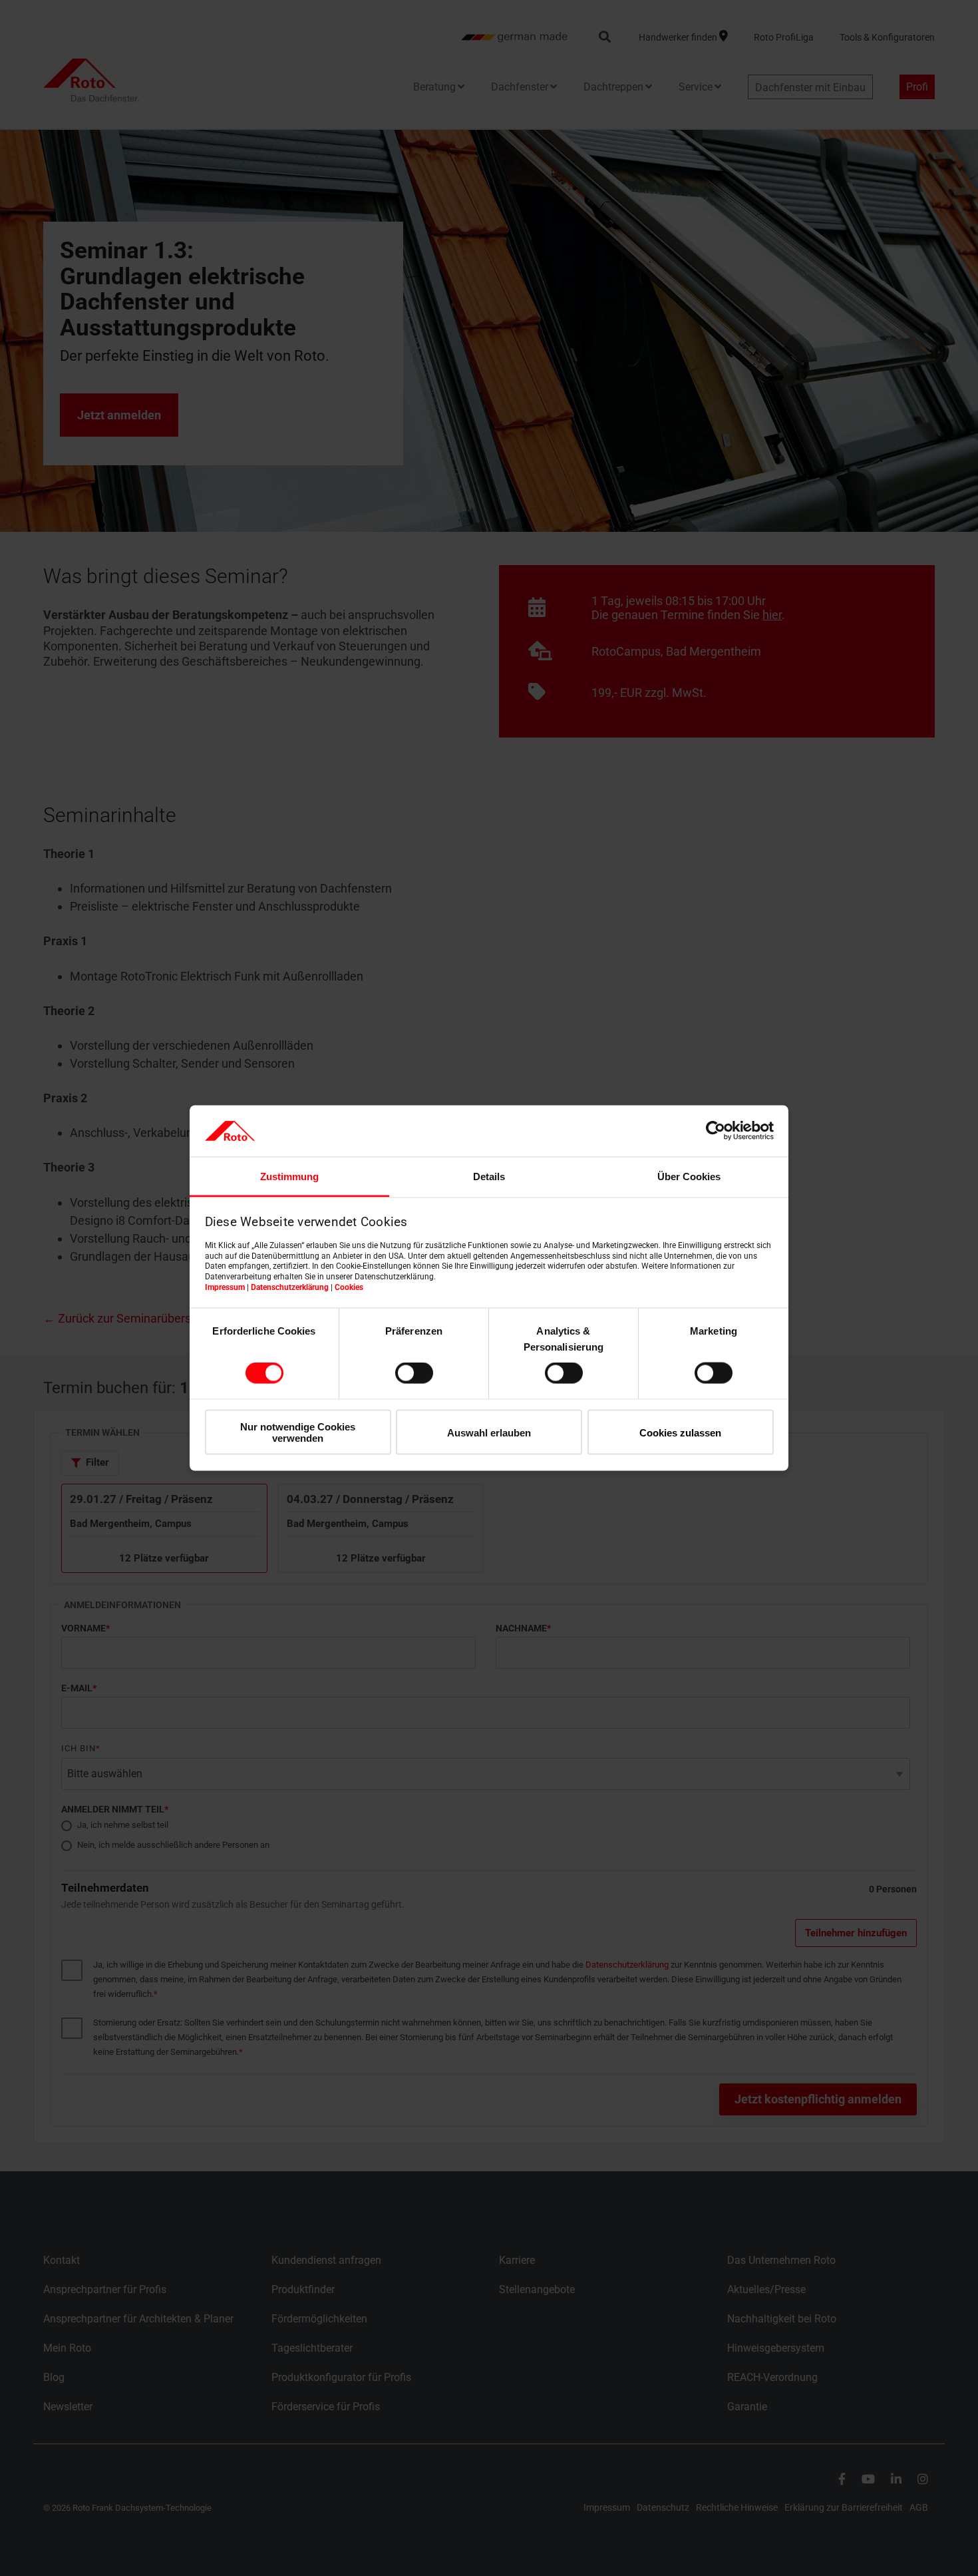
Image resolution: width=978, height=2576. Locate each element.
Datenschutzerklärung (290, 1287)
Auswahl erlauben (489, 1432)
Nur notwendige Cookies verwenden (298, 1432)
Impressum (225, 1287)
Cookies (349, 1287)
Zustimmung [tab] (289, 1176)
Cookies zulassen (680, 1432)
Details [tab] (489, 1176)
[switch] (414, 1373)
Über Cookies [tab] (689, 1176)
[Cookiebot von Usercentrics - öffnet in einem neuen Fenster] (716, 1131)
